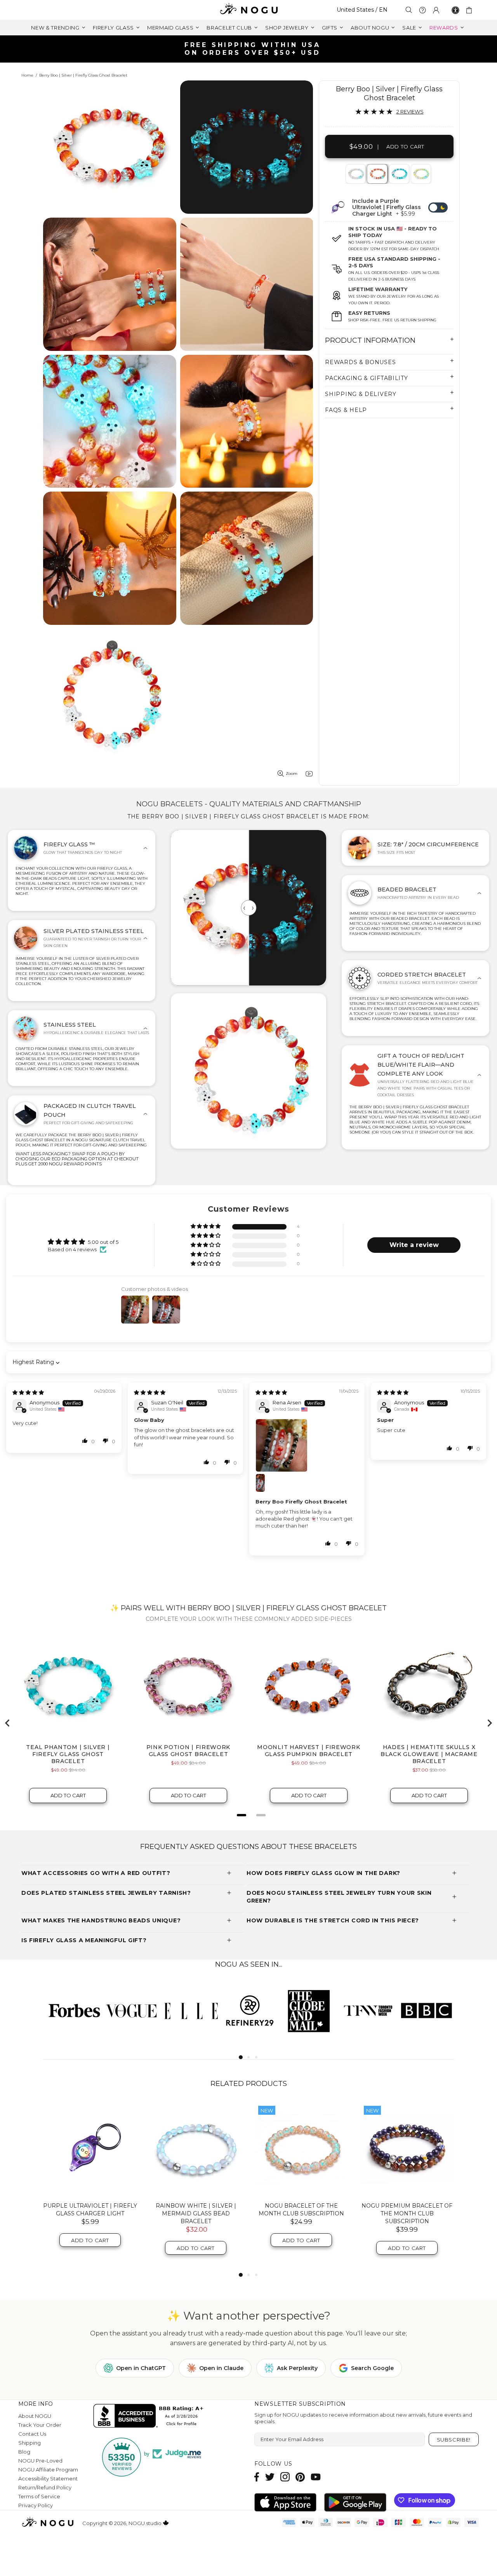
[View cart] (470, 10)
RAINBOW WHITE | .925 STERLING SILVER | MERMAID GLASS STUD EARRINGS (407, 2213)
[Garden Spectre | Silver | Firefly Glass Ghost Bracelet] (420, 174)
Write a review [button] (414, 1245)
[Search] (409, 10)
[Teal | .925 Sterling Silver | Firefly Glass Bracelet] (301, 2149)
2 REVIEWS (410, 112)
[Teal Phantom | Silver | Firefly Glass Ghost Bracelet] (399, 174)
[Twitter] (270, 2477)
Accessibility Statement (48, 2478)
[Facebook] (257, 2477)
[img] (28, 1392)
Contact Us (32, 2434)
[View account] (436, 10)
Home (27, 75)
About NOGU (35, 2416)
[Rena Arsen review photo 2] (265, 1483)
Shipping (30, 2443)
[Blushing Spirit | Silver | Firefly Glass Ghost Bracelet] (355, 174)
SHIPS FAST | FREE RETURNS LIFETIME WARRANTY (252, 49)
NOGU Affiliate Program (48, 2470)
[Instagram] (285, 2477)
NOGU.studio (248, 10)
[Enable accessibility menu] (455, 10)
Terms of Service (39, 2496)
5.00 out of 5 (103, 1242)
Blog (24, 2452)
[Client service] (422, 10)
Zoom (292, 773)
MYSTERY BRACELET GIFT (196, 2206)
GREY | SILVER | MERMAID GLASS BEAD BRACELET (90, 2210)
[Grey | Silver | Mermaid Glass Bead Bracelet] (90, 2149)
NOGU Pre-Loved (40, 2461)
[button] (206, 1227)
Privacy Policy (36, 2505)
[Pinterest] (300, 2477)
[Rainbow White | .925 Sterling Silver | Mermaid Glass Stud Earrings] (407, 2149)
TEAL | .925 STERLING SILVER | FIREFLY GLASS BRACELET (301, 2210)
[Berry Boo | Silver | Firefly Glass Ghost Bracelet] (377, 174)
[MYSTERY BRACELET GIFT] (196, 2149)
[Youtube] (316, 2477)
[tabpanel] (356, 174)
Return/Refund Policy (45, 2487)
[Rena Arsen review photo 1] (307, 1445)
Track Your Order (40, 2425)
